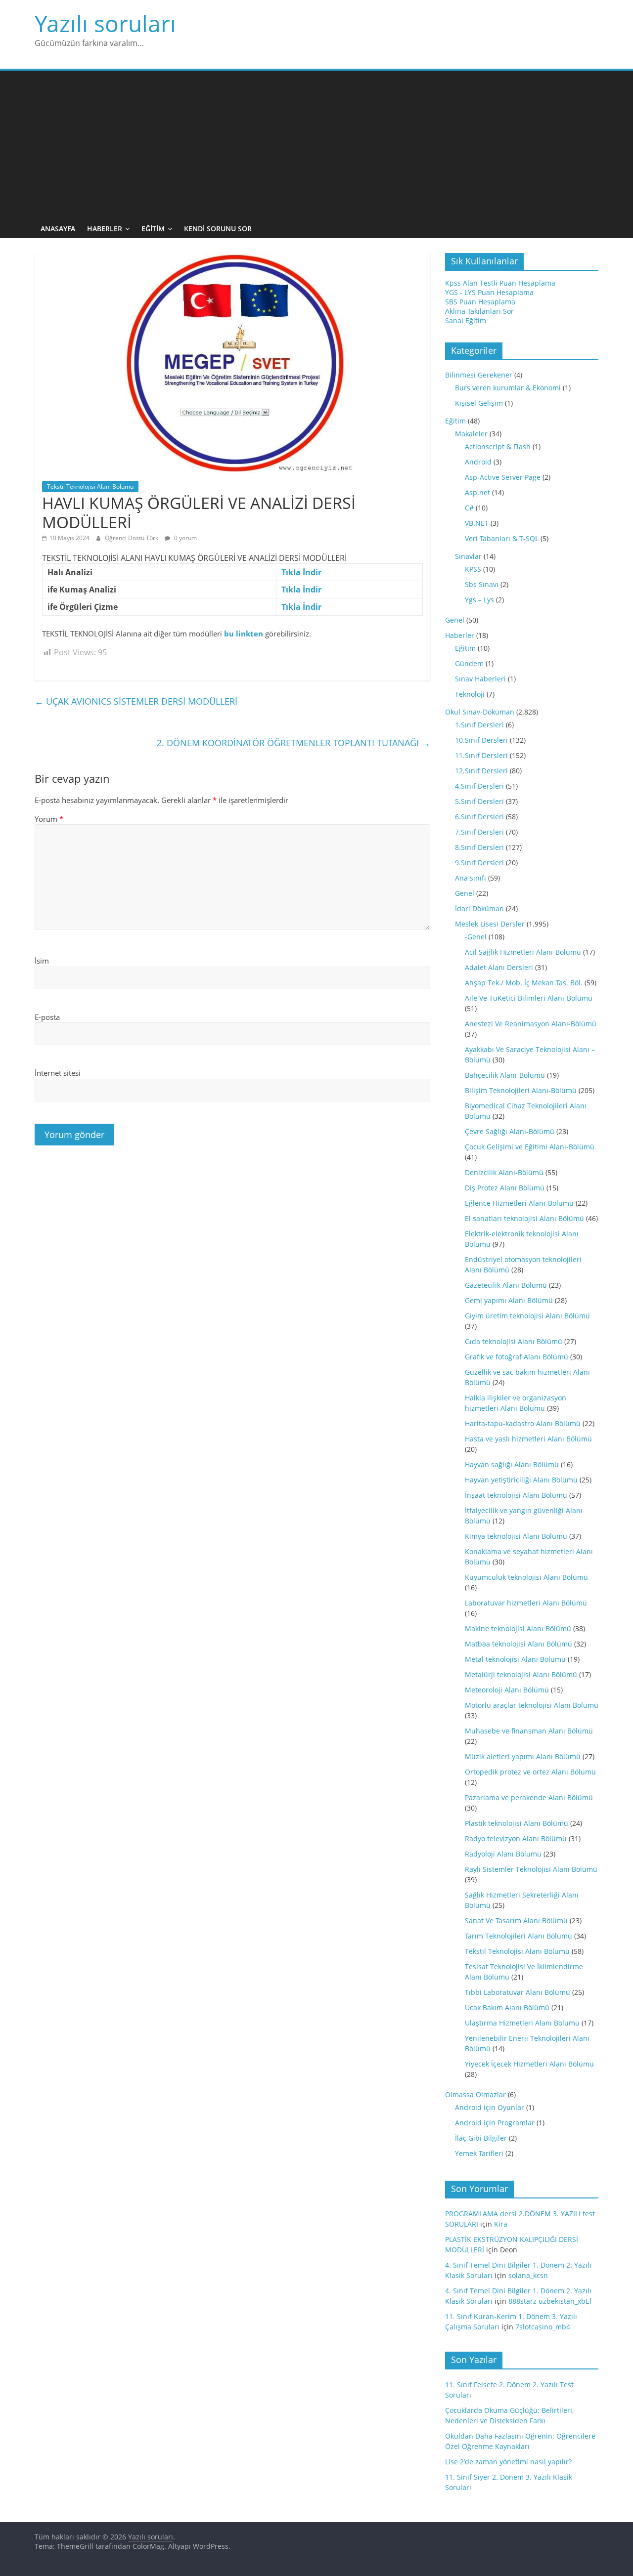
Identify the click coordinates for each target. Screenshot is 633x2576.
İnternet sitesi (58, 1073)
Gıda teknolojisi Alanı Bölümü (514, 1341)
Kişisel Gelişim (479, 403)
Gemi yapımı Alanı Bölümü (509, 1300)
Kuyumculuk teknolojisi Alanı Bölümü (526, 1577)
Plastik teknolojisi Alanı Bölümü (517, 1823)
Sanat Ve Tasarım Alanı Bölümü (516, 1921)
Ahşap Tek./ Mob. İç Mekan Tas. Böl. (524, 983)
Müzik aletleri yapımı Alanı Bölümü (523, 1756)
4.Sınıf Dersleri (479, 786)
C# (469, 508)
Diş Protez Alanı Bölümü (505, 1188)
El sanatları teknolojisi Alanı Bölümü (524, 1218)
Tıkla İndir (301, 572)
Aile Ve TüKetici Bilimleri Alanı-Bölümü (529, 998)
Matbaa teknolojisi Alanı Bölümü (519, 1644)
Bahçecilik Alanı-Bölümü (505, 1075)
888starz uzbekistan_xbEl (550, 2301)
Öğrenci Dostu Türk (132, 538)
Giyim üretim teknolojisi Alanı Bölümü (527, 1316)
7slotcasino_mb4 (543, 2327)
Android (478, 462)
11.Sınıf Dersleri (481, 755)
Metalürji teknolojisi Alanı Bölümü (521, 1674)
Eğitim (153, 229)
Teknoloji (470, 694)
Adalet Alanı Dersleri (499, 967)
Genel (455, 620)
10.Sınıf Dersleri (481, 740)
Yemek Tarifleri (479, 2153)
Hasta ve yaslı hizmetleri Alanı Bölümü (528, 1439)
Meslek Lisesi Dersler (490, 924)
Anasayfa (58, 229)
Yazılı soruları (105, 23)
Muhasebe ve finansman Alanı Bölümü (529, 1731)
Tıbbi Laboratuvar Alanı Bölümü (518, 1992)
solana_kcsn (528, 2275)
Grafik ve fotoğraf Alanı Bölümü (517, 1357)
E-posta (47, 1017)
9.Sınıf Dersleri (479, 863)
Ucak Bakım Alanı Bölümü (507, 2007)
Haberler (105, 229)
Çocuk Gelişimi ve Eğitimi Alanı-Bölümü (530, 1147)
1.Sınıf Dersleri (479, 725)
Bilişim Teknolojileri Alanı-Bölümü (521, 1090)
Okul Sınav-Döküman (480, 712)
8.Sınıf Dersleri (479, 847)
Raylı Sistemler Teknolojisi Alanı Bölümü (531, 1869)
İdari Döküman (479, 908)
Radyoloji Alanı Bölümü (503, 1854)
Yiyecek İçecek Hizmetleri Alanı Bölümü (529, 2064)
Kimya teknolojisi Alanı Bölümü (516, 1536)
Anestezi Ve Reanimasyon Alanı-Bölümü (531, 1024)
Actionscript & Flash (498, 446)
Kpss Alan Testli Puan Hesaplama (500, 283)
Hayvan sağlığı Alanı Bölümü (512, 1464)
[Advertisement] (316, 145)
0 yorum (185, 538)
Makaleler (471, 434)
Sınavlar (468, 556)
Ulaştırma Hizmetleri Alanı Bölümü (522, 2023)
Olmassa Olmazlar (475, 2094)
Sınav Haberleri (480, 679)
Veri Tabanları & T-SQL (502, 538)
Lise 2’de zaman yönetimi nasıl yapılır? (508, 2462)
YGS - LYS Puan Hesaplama (489, 292)
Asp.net (477, 492)
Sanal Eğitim (466, 320)
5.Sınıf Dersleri (479, 801)
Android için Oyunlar (490, 2107)
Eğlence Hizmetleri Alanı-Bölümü (519, 1203)
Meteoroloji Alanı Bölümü (507, 1690)
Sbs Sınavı (482, 584)
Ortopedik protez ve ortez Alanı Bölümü (530, 1772)
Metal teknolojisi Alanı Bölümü (515, 1659)
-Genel (476, 937)
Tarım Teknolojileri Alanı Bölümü (519, 1936)
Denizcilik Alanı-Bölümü (504, 1172)
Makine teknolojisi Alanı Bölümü (518, 1628)
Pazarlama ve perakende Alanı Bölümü (529, 1797)
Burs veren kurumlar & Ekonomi (508, 388)
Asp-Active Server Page (503, 477)
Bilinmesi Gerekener (479, 375)
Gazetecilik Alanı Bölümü (506, 1285)
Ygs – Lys (479, 600)
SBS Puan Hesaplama (480, 302)
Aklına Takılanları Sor (479, 311)
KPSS (473, 569)
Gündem (469, 663)
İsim (42, 961)
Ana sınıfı (471, 878)
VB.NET (477, 523)
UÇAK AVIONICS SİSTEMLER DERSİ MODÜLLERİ (136, 701)
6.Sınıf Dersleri (479, 817)
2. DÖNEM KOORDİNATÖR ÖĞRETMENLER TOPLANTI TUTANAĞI (294, 743)
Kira (501, 2224)
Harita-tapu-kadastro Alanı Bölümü (523, 1423)
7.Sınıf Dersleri (479, 832)
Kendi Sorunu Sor (218, 229)
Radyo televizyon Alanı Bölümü (516, 1838)
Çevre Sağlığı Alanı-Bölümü (510, 1131)
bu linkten (244, 633)
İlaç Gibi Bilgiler (481, 2138)
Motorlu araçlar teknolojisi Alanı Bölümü (532, 1705)
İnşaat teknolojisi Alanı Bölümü (516, 1495)
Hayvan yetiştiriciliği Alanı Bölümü (521, 1480)
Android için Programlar (495, 2123)
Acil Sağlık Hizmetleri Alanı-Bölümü (523, 952)
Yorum (49, 819)
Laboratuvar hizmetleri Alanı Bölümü (526, 1603)
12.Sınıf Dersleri (481, 771)
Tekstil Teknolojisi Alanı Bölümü (90, 486)
